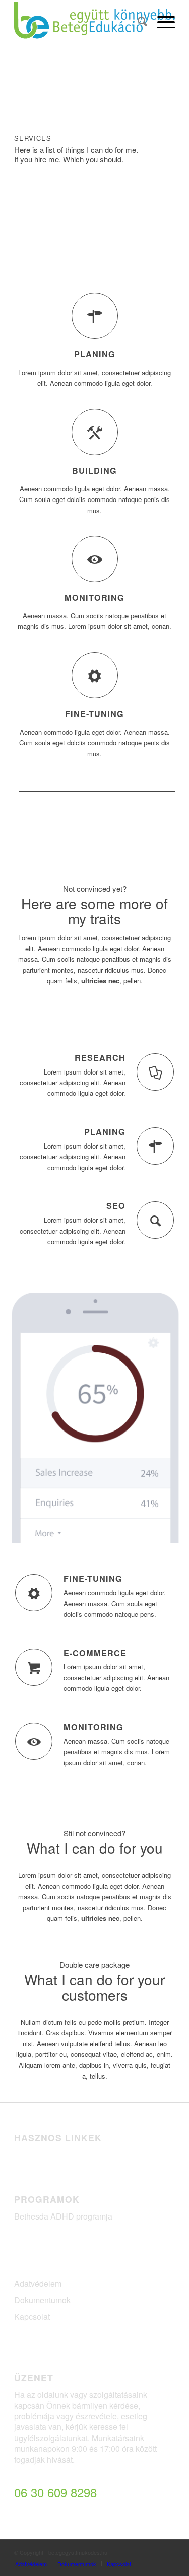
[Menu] (161, 21)
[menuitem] (137, 21)
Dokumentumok (42, 2300)
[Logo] (78, 21)
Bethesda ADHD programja (63, 2216)
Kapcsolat (32, 2316)
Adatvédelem (38, 2284)
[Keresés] (137, 21)
